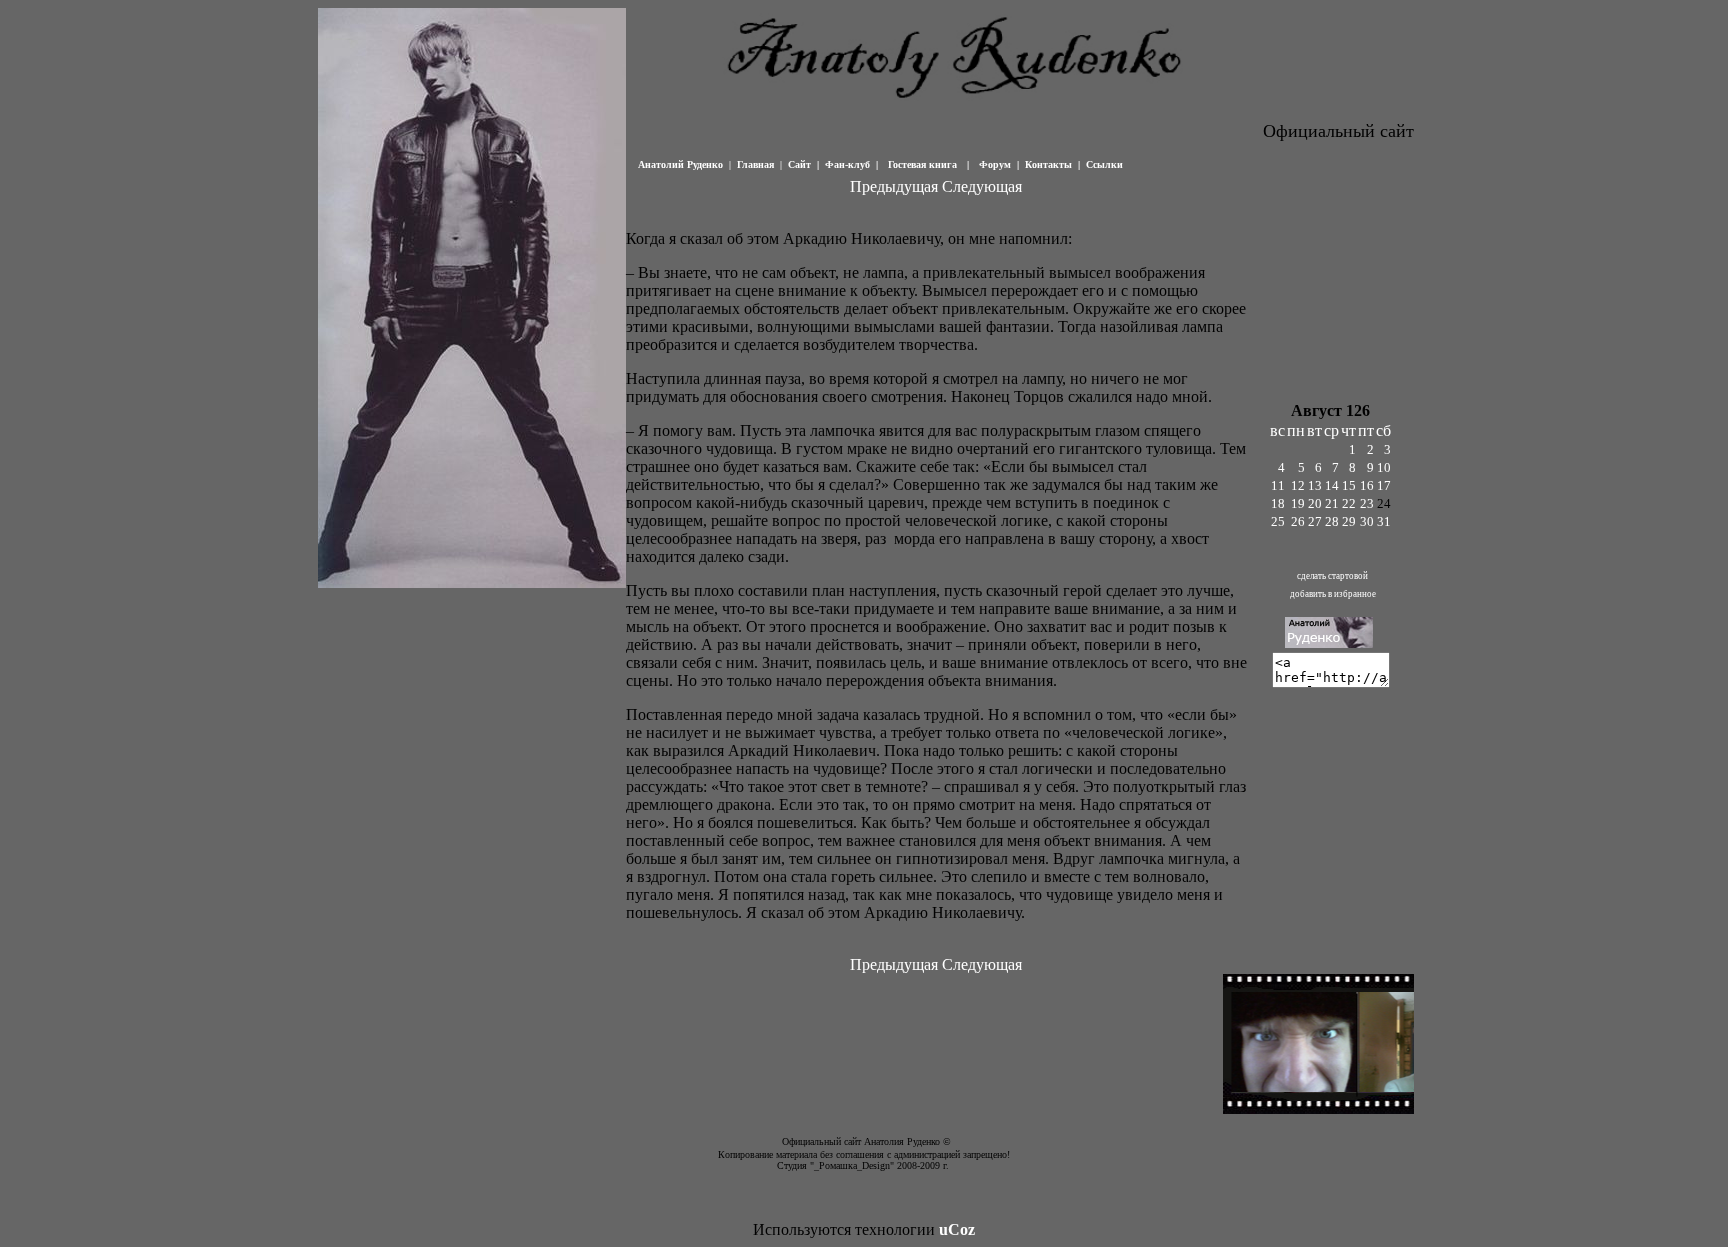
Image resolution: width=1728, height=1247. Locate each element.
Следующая (982, 186)
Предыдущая (894, 186)
